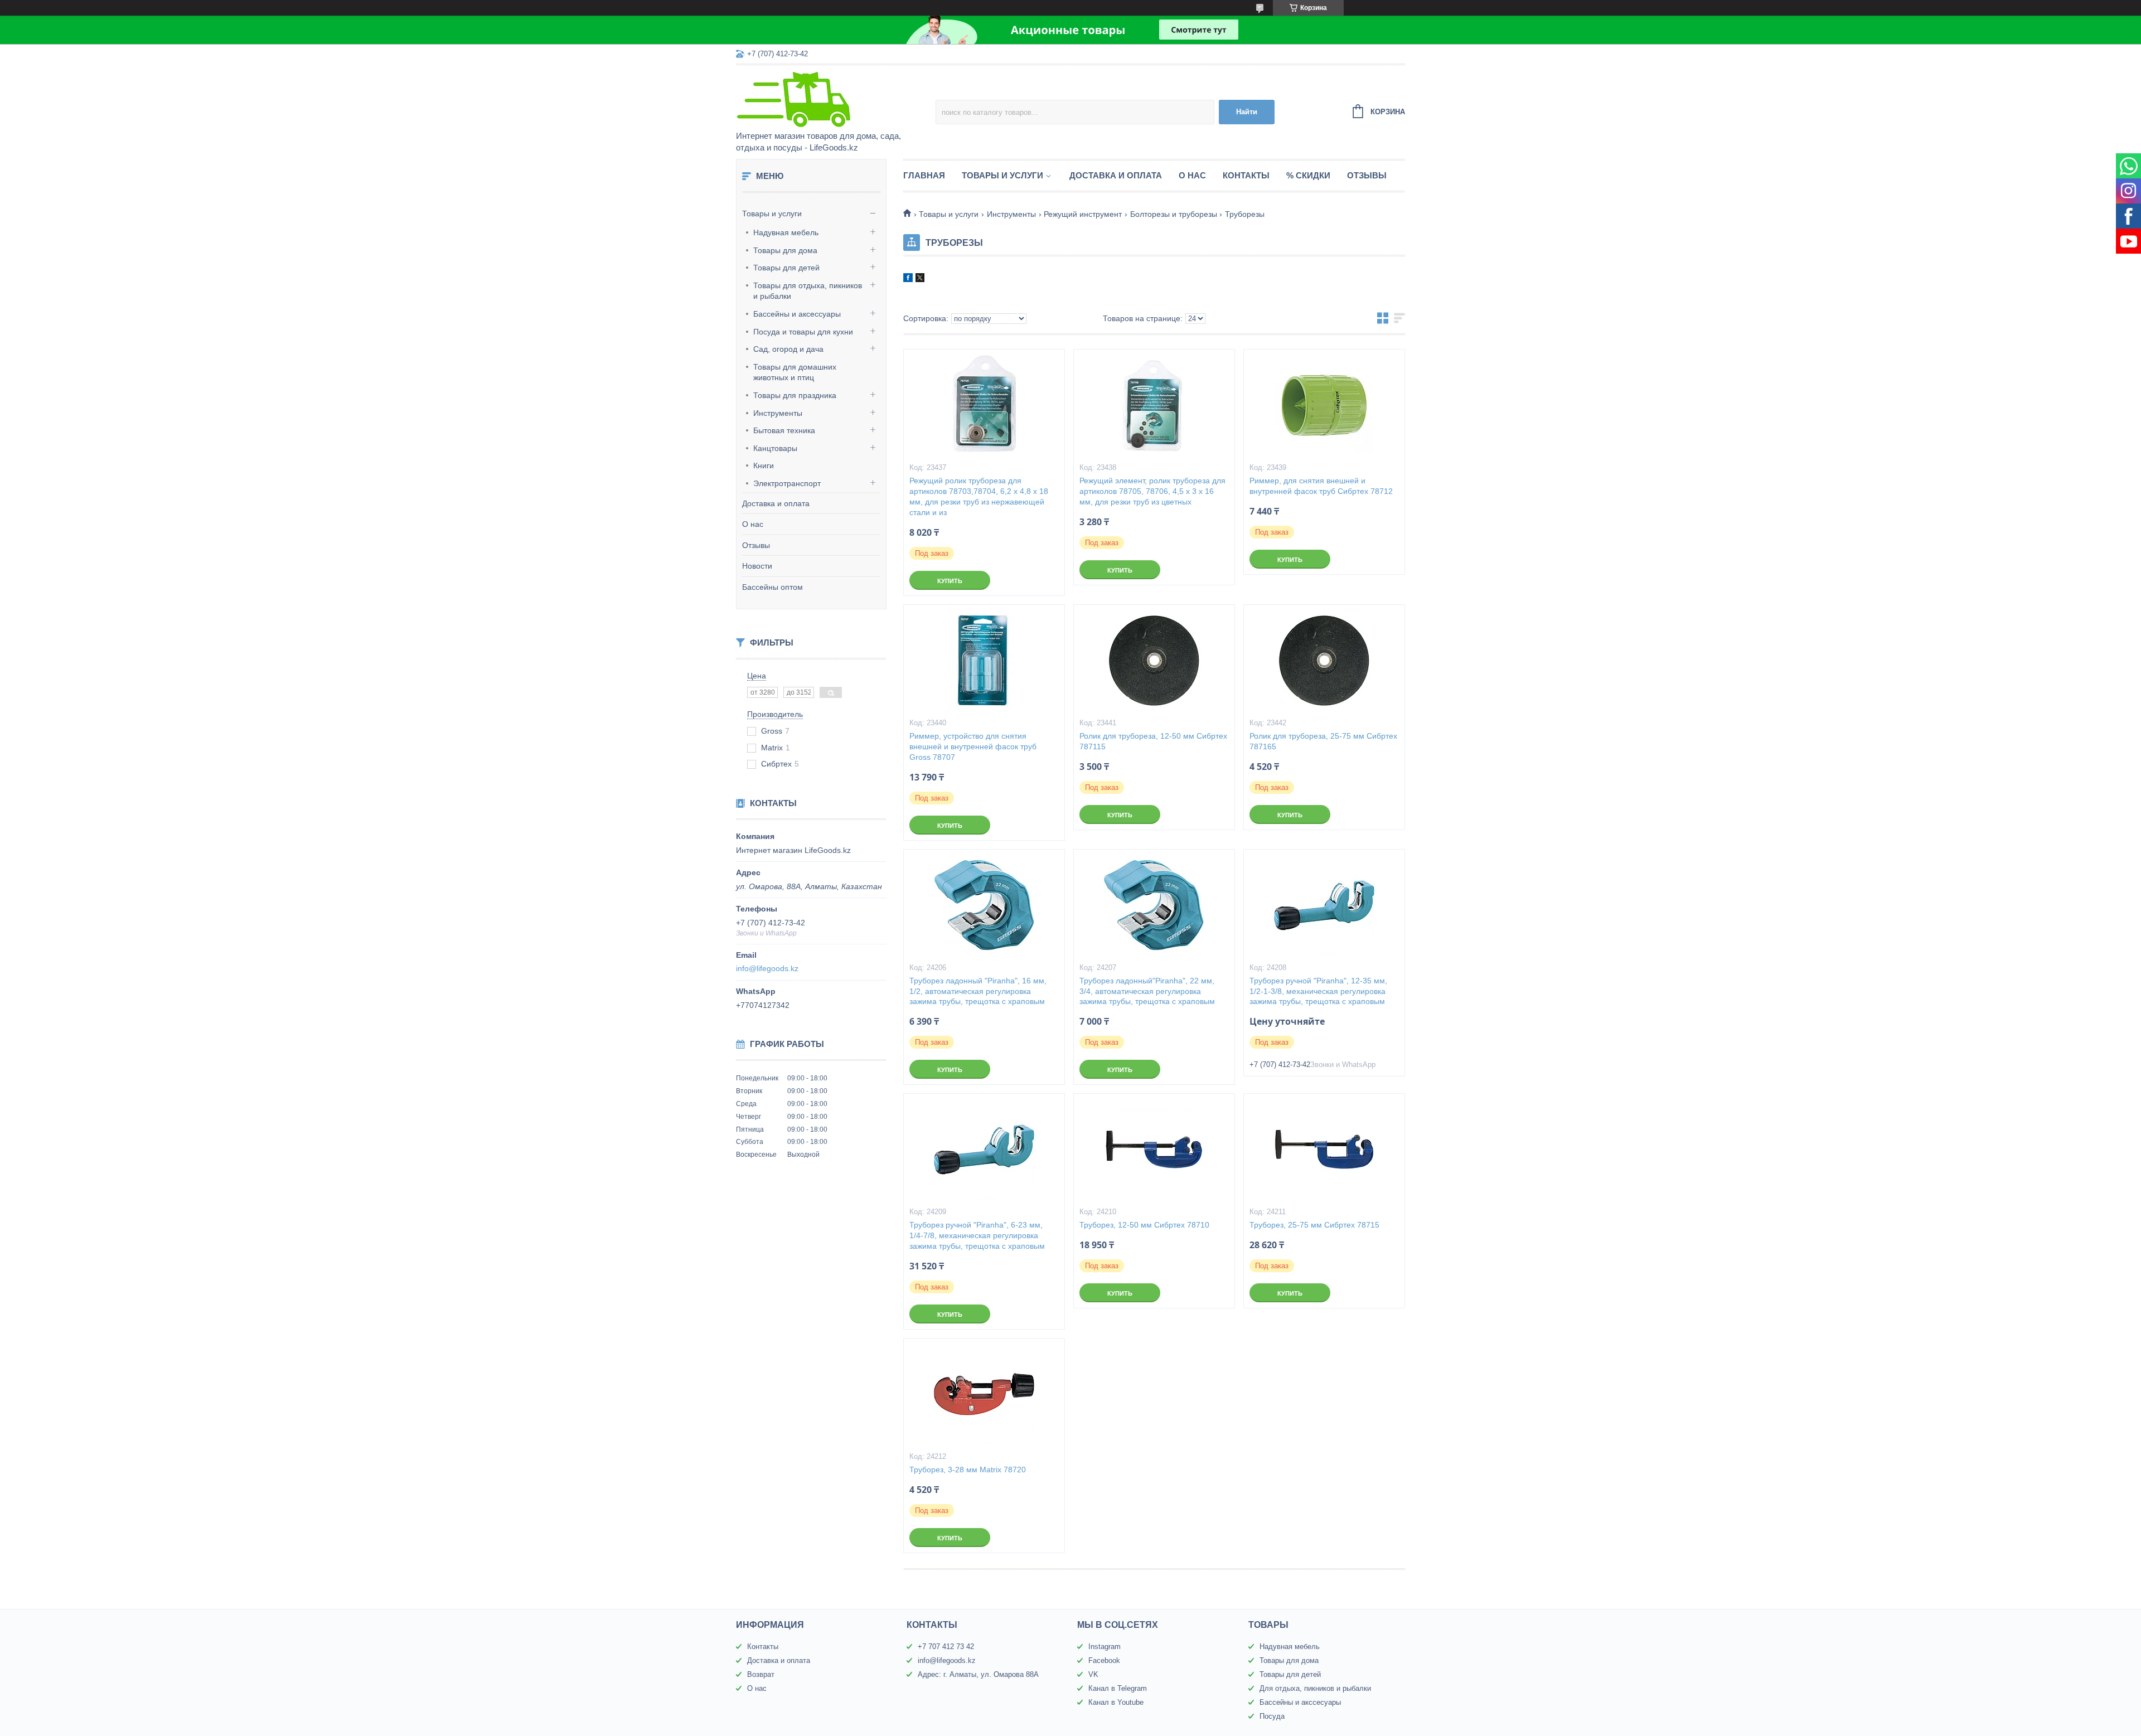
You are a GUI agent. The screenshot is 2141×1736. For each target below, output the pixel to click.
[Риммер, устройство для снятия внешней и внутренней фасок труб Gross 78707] (984, 661)
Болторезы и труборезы (1174, 214)
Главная (924, 175)
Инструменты (778, 413)
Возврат (761, 1674)
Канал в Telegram (1118, 1688)
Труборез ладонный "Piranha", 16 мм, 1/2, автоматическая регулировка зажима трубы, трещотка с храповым (978, 991)
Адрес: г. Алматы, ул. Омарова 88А (978, 1674)
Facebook (1104, 1660)
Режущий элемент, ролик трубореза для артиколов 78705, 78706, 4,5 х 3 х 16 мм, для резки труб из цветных (1152, 491)
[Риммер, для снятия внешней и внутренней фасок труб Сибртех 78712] (1324, 405)
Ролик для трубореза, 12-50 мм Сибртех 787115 (1153, 741)
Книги (764, 465)
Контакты (1246, 175)
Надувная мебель (786, 232)
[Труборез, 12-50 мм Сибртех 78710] (1154, 1150)
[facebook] (908, 279)
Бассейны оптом (772, 587)
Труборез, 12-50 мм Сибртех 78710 (1144, 1225)
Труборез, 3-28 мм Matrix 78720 (968, 1470)
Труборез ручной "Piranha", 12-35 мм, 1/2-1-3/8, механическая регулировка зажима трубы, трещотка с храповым (1318, 991)
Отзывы (756, 545)
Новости (757, 566)
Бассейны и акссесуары (1300, 1702)
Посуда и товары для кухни (803, 332)
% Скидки (1308, 175)
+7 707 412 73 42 (946, 1647)
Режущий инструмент (1083, 214)
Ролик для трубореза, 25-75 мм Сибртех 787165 (1323, 741)
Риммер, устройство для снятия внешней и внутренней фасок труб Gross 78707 (973, 746)
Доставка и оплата (776, 503)
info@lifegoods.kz (767, 968)
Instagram (1105, 1647)
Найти (1247, 112)
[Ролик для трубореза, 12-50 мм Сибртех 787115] (1154, 661)
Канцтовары (775, 448)
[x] (920, 279)
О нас (753, 524)
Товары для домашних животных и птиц (795, 372)
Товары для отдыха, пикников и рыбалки (808, 291)
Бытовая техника (784, 430)
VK (1093, 1674)
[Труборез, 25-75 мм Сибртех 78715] (1324, 1150)
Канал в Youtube (1116, 1702)
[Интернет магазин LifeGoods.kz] (834, 99)
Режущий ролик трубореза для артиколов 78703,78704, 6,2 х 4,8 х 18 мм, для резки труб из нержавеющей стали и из (979, 496)
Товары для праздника (795, 395)
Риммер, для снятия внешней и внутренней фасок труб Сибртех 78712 (1321, 486)
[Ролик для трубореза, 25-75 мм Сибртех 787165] (1324, 661)
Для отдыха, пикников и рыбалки (1315, 1688)
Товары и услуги (772, 214)
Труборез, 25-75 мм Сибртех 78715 (1314, 1225)
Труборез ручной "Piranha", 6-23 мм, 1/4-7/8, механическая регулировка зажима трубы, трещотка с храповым (977, 1235)
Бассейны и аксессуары (797, 314)
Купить (950, 581)
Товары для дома (785, 250)
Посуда (1272, 1716)
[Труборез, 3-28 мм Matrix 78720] (984, 1394)
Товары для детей (786, 268)
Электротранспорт (787, 483)
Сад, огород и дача (788, 349)
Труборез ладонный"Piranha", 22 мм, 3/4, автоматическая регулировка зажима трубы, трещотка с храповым (1147, 991)
